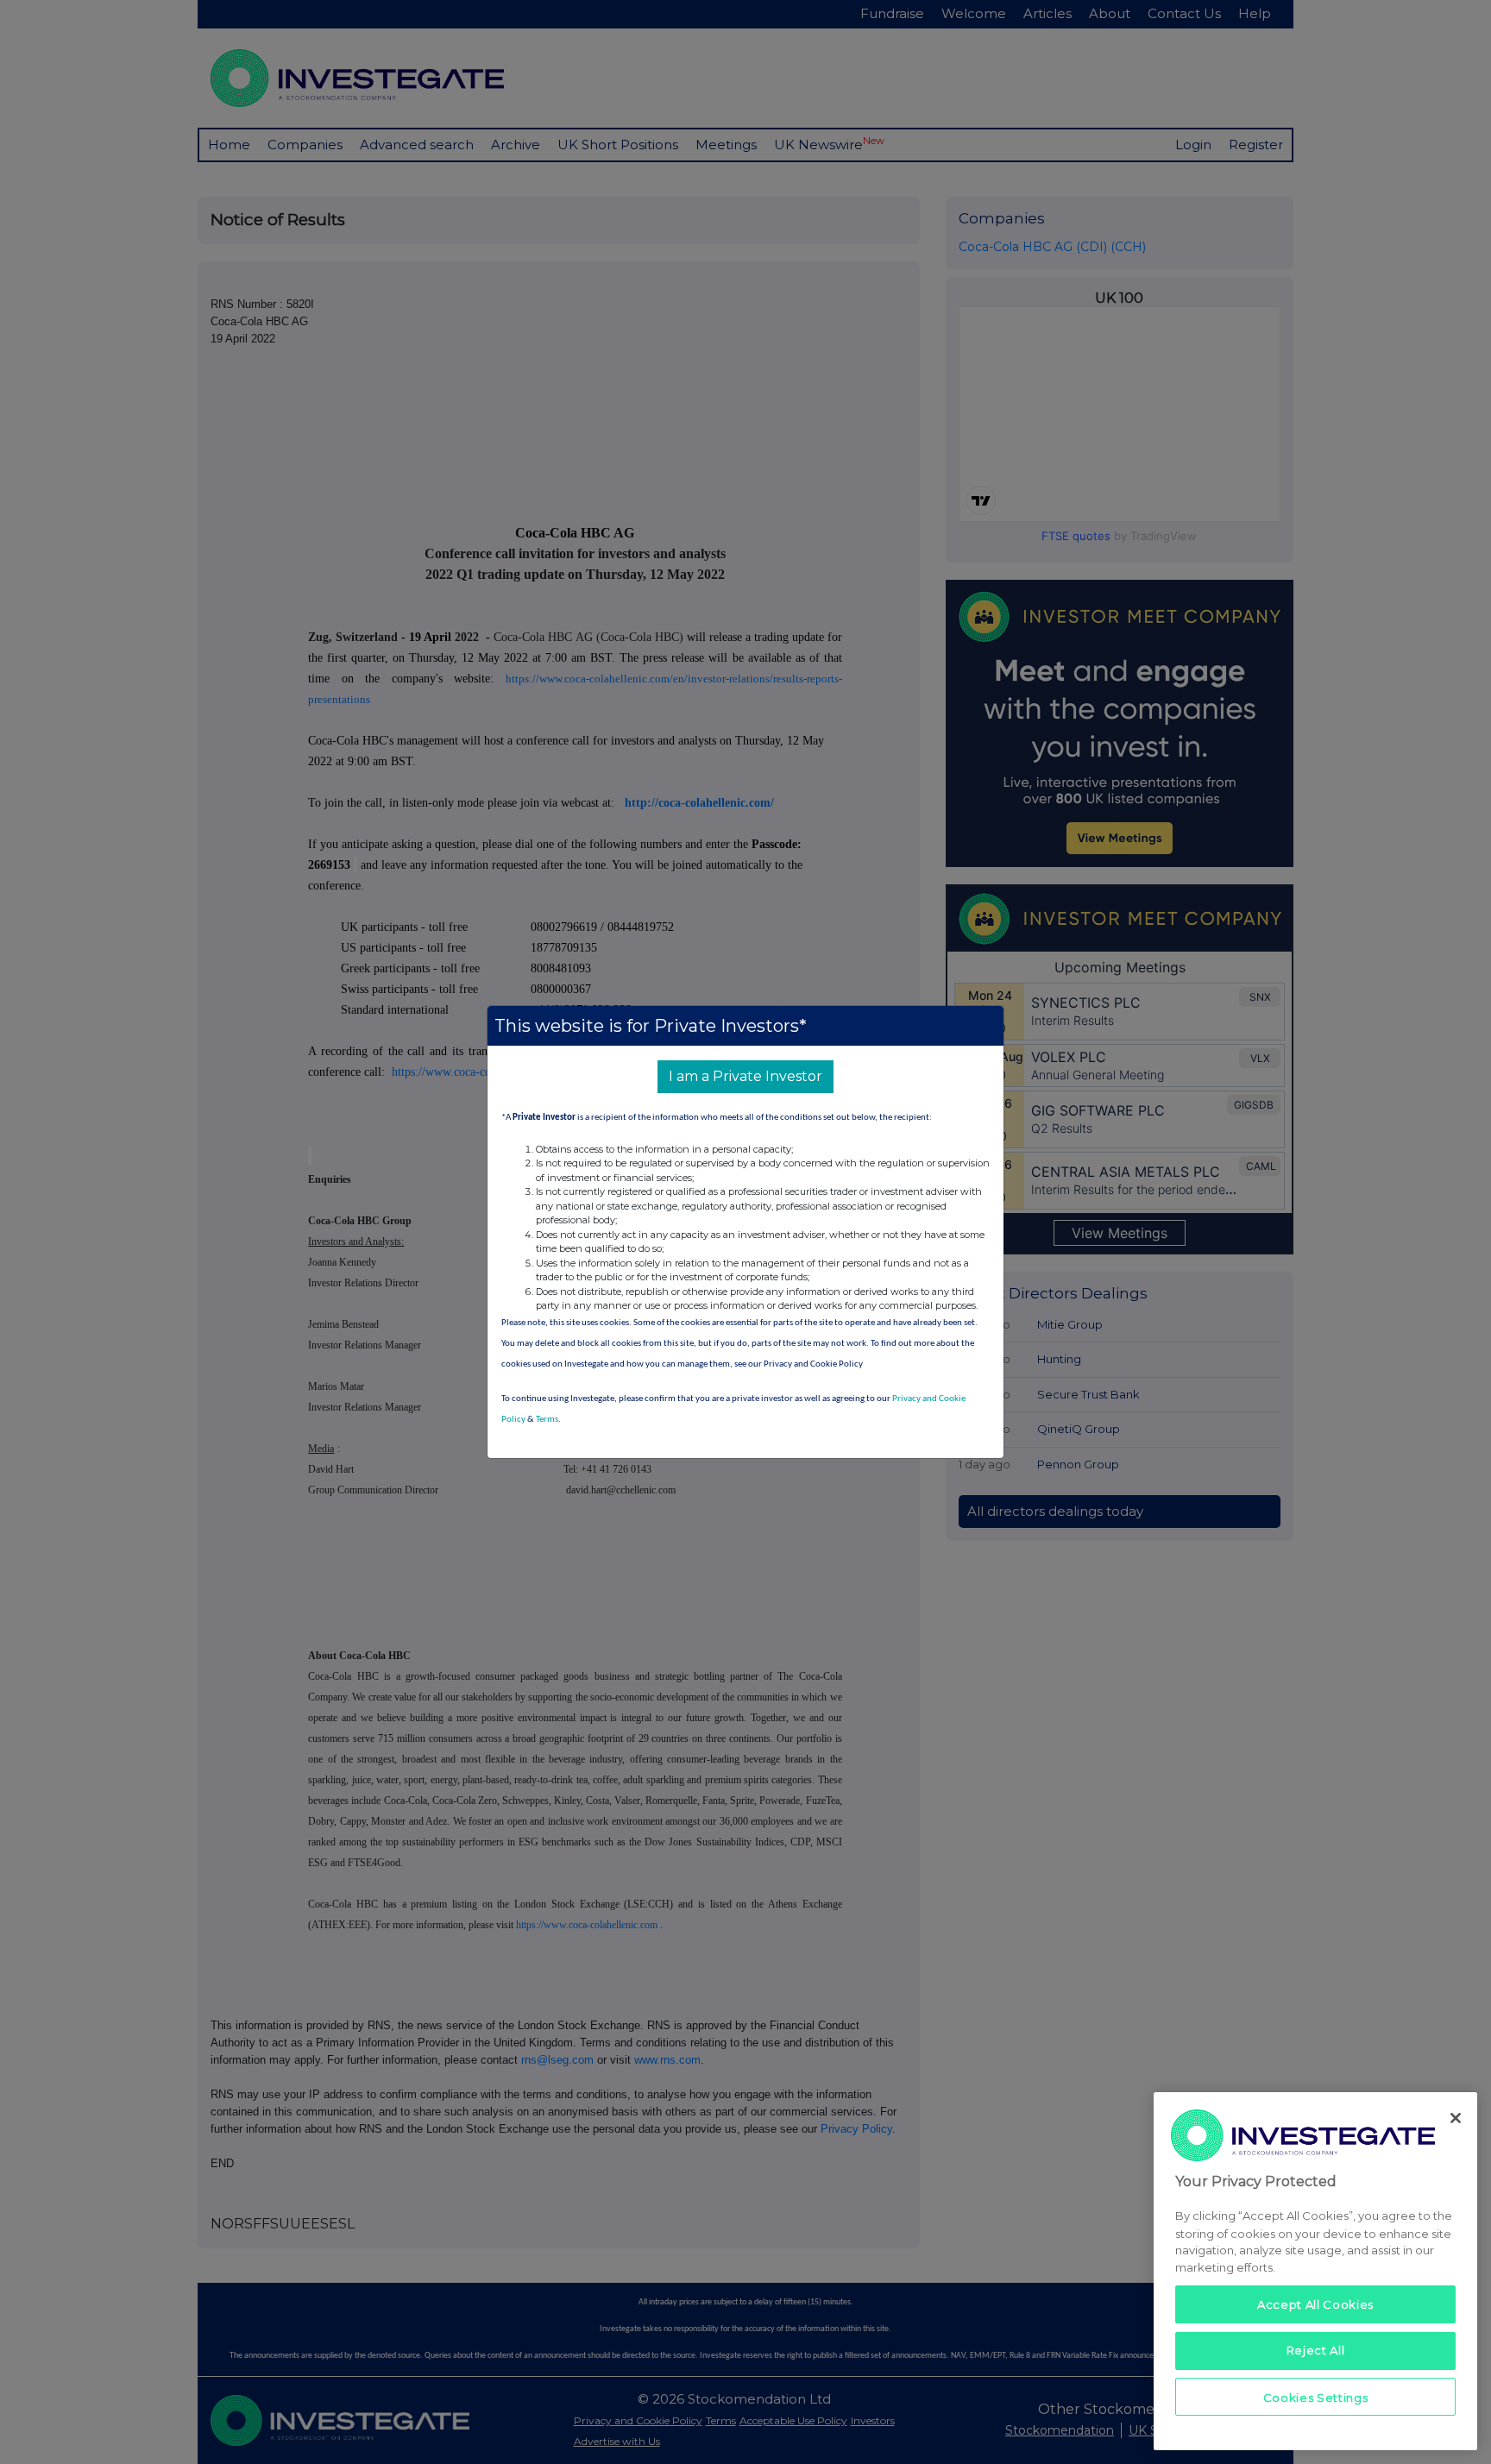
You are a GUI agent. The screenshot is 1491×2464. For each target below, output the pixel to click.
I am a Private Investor (745, 1076)
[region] (1315, 2271)
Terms (547, 1420)
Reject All (1316, 2350)
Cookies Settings (1316, 2397)
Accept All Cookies (1315, 2304)
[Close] (1456, 2118)
